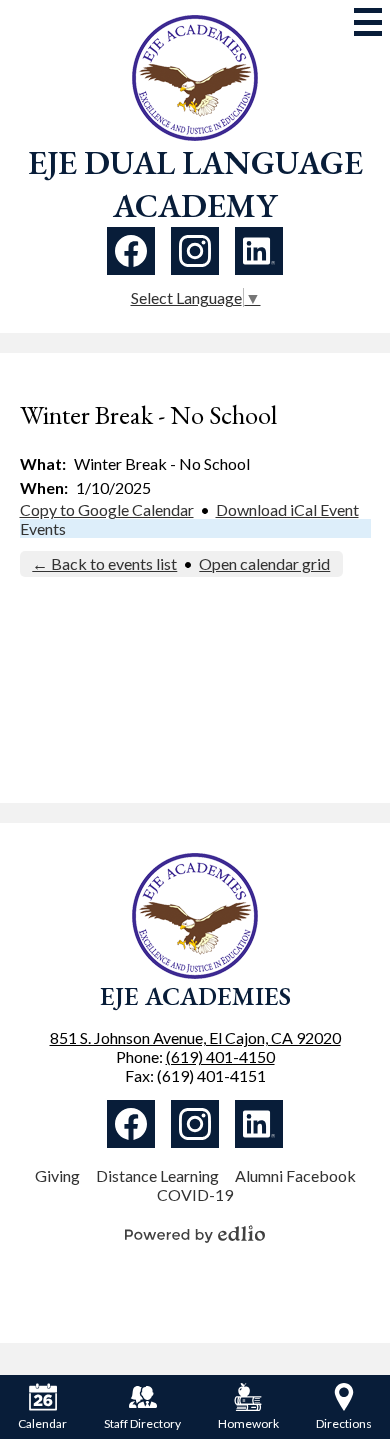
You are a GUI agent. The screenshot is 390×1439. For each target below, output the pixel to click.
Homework (248, 1423)
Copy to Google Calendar (107, 509)
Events (43, 528)
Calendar (42, 1423)
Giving (57, 1175)
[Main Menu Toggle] (368, 22)
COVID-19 (195, 1194)
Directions (344, 1423)
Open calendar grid (264, 563)
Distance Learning (157, 1175)
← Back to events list (104, 563)
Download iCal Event (287, 509)
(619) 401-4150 (220, 1056)
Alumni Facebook (295, 1175)
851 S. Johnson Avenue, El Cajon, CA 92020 (195, 1037)
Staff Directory (142, 1423)
